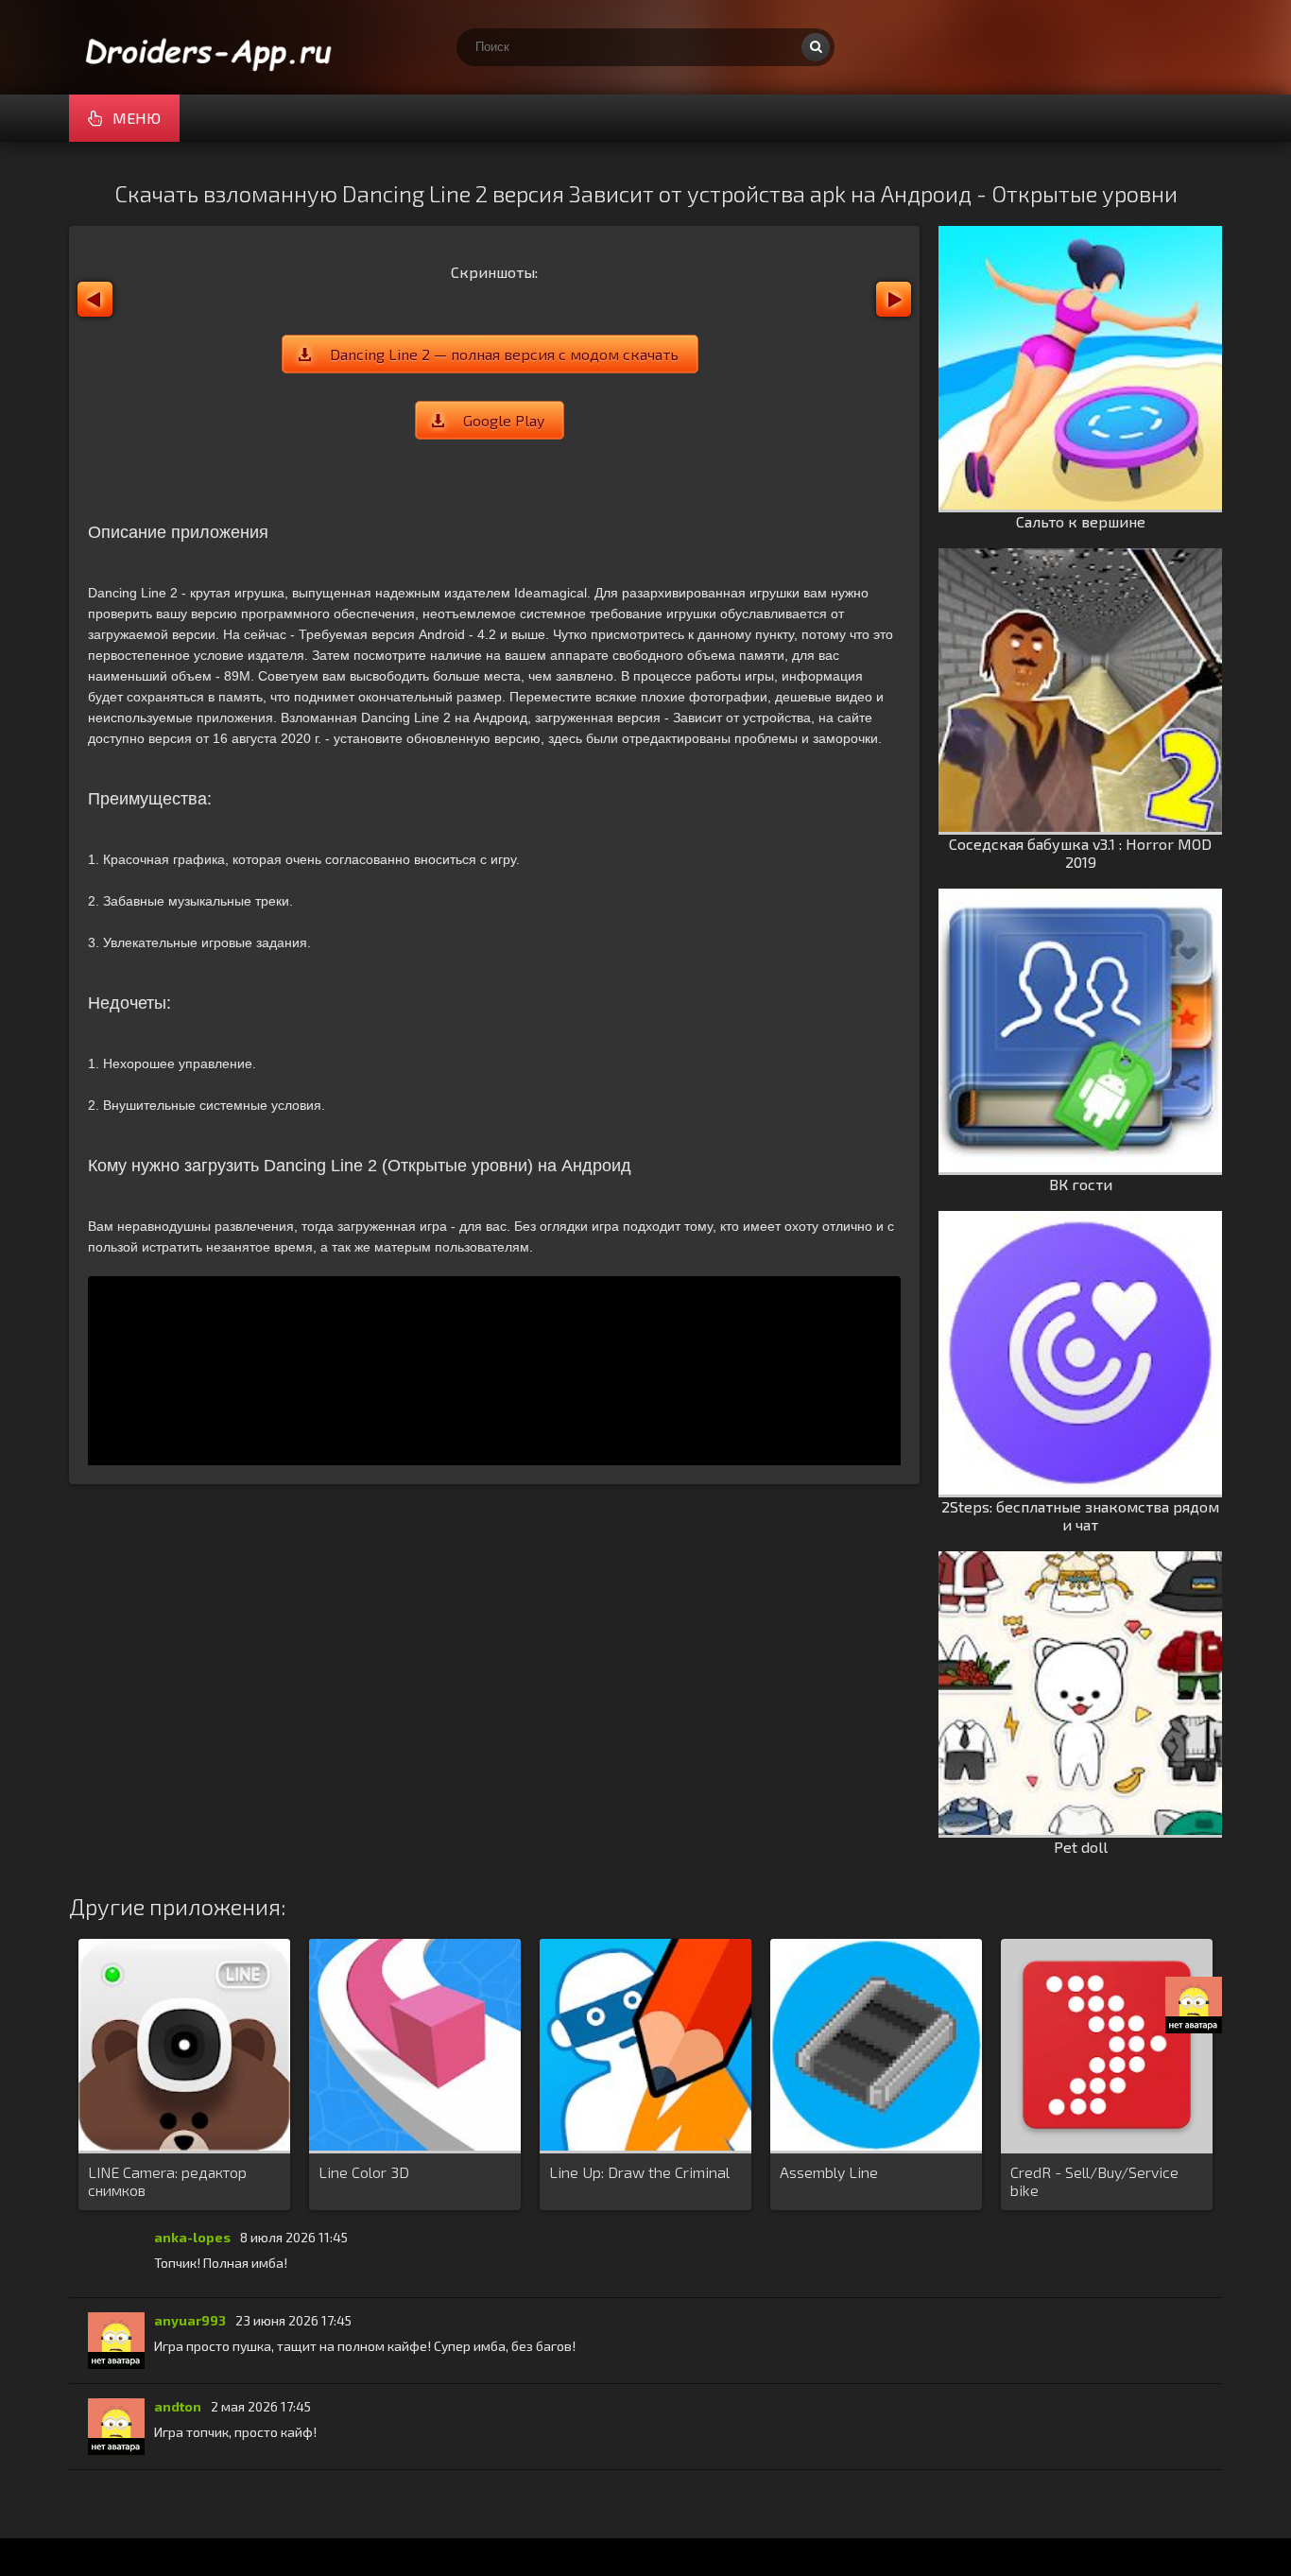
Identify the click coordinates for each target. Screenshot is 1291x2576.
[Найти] (816, 47)
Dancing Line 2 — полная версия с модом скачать (504, 354)
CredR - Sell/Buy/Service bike (1094, 2181)
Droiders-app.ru (211, 47)
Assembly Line (829, 2172)
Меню (137, 118)
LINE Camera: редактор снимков (167, 2181)
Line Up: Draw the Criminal (639, 2172)
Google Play (504, 420)
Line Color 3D (364, 2172)
